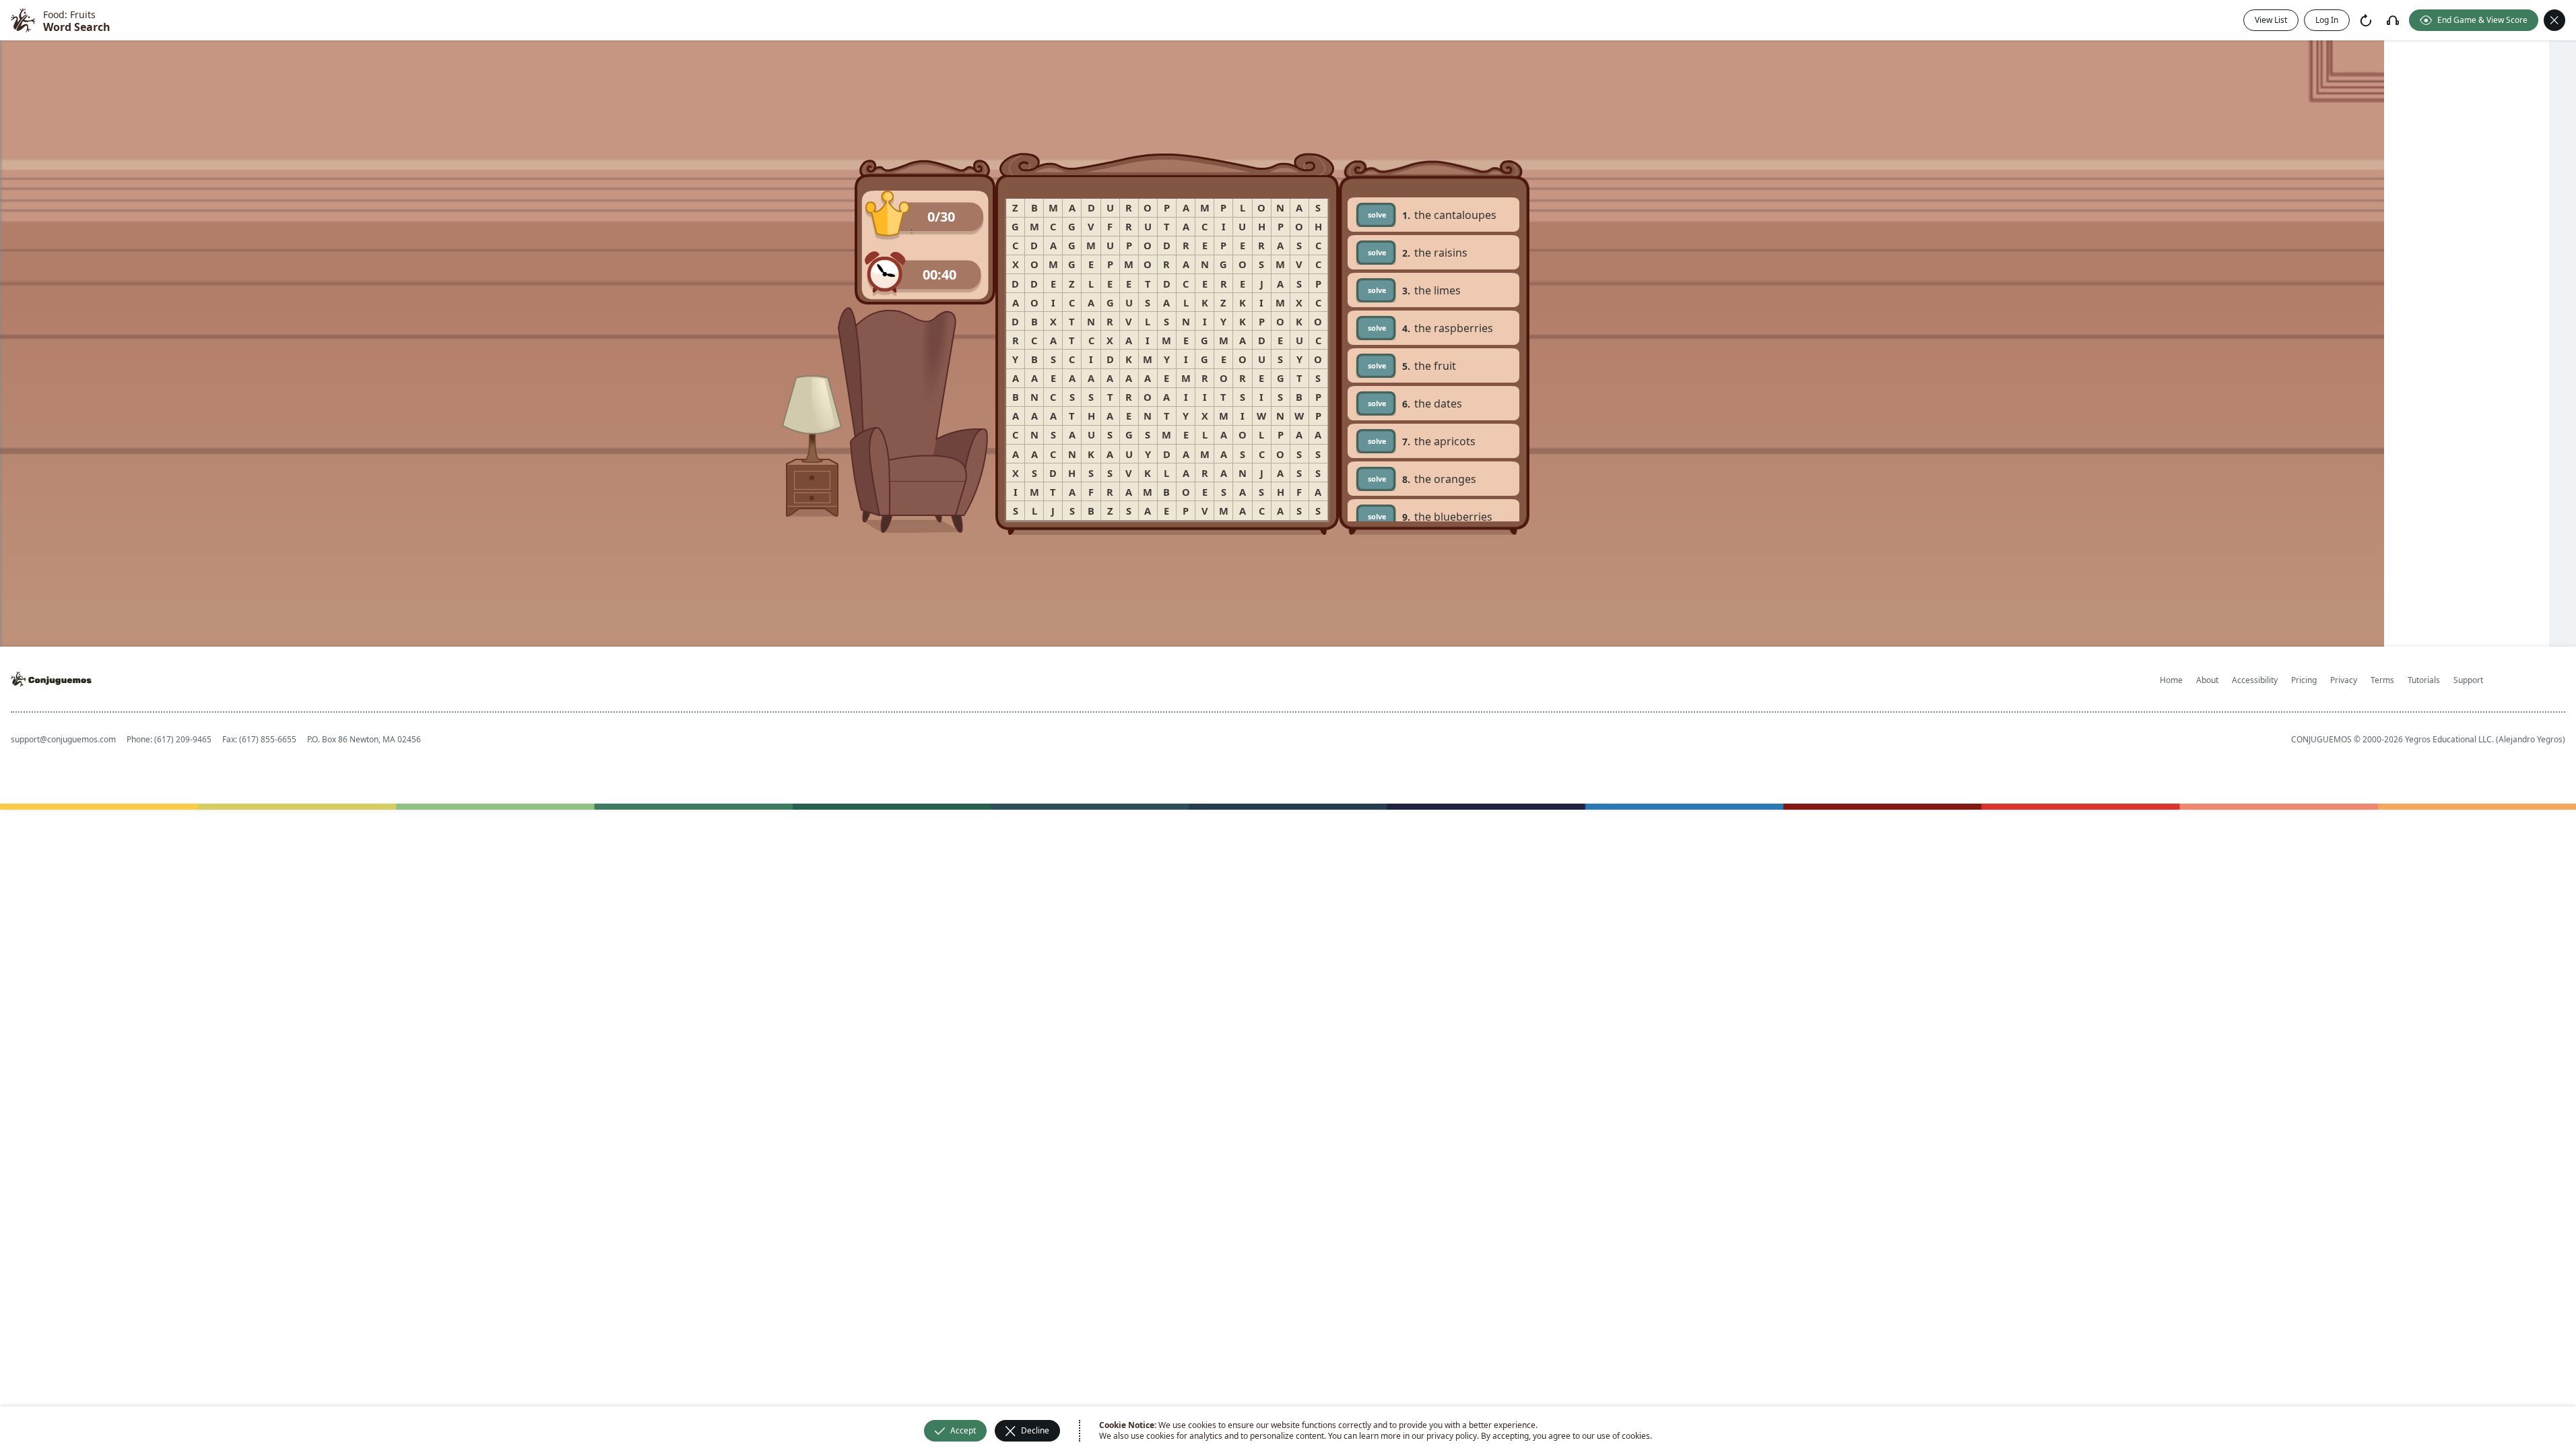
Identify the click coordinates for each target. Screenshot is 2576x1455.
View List (2271, 20)
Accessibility (2255, 680)
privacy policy (1452, 1436)
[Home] (23, 20)
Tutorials (2424, 680)
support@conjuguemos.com (63, 739)
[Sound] (2393, 20)
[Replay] (2366, 20)
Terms (2382, 680)
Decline (1035, 1430)
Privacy (2344, 680)
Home (2171, 680)
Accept (963, 1430)
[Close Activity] (2554, 20)
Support (2468, 680)
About (2207, 680)
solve (1377, 215)
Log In (2327, 20)
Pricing (2304, 680)
